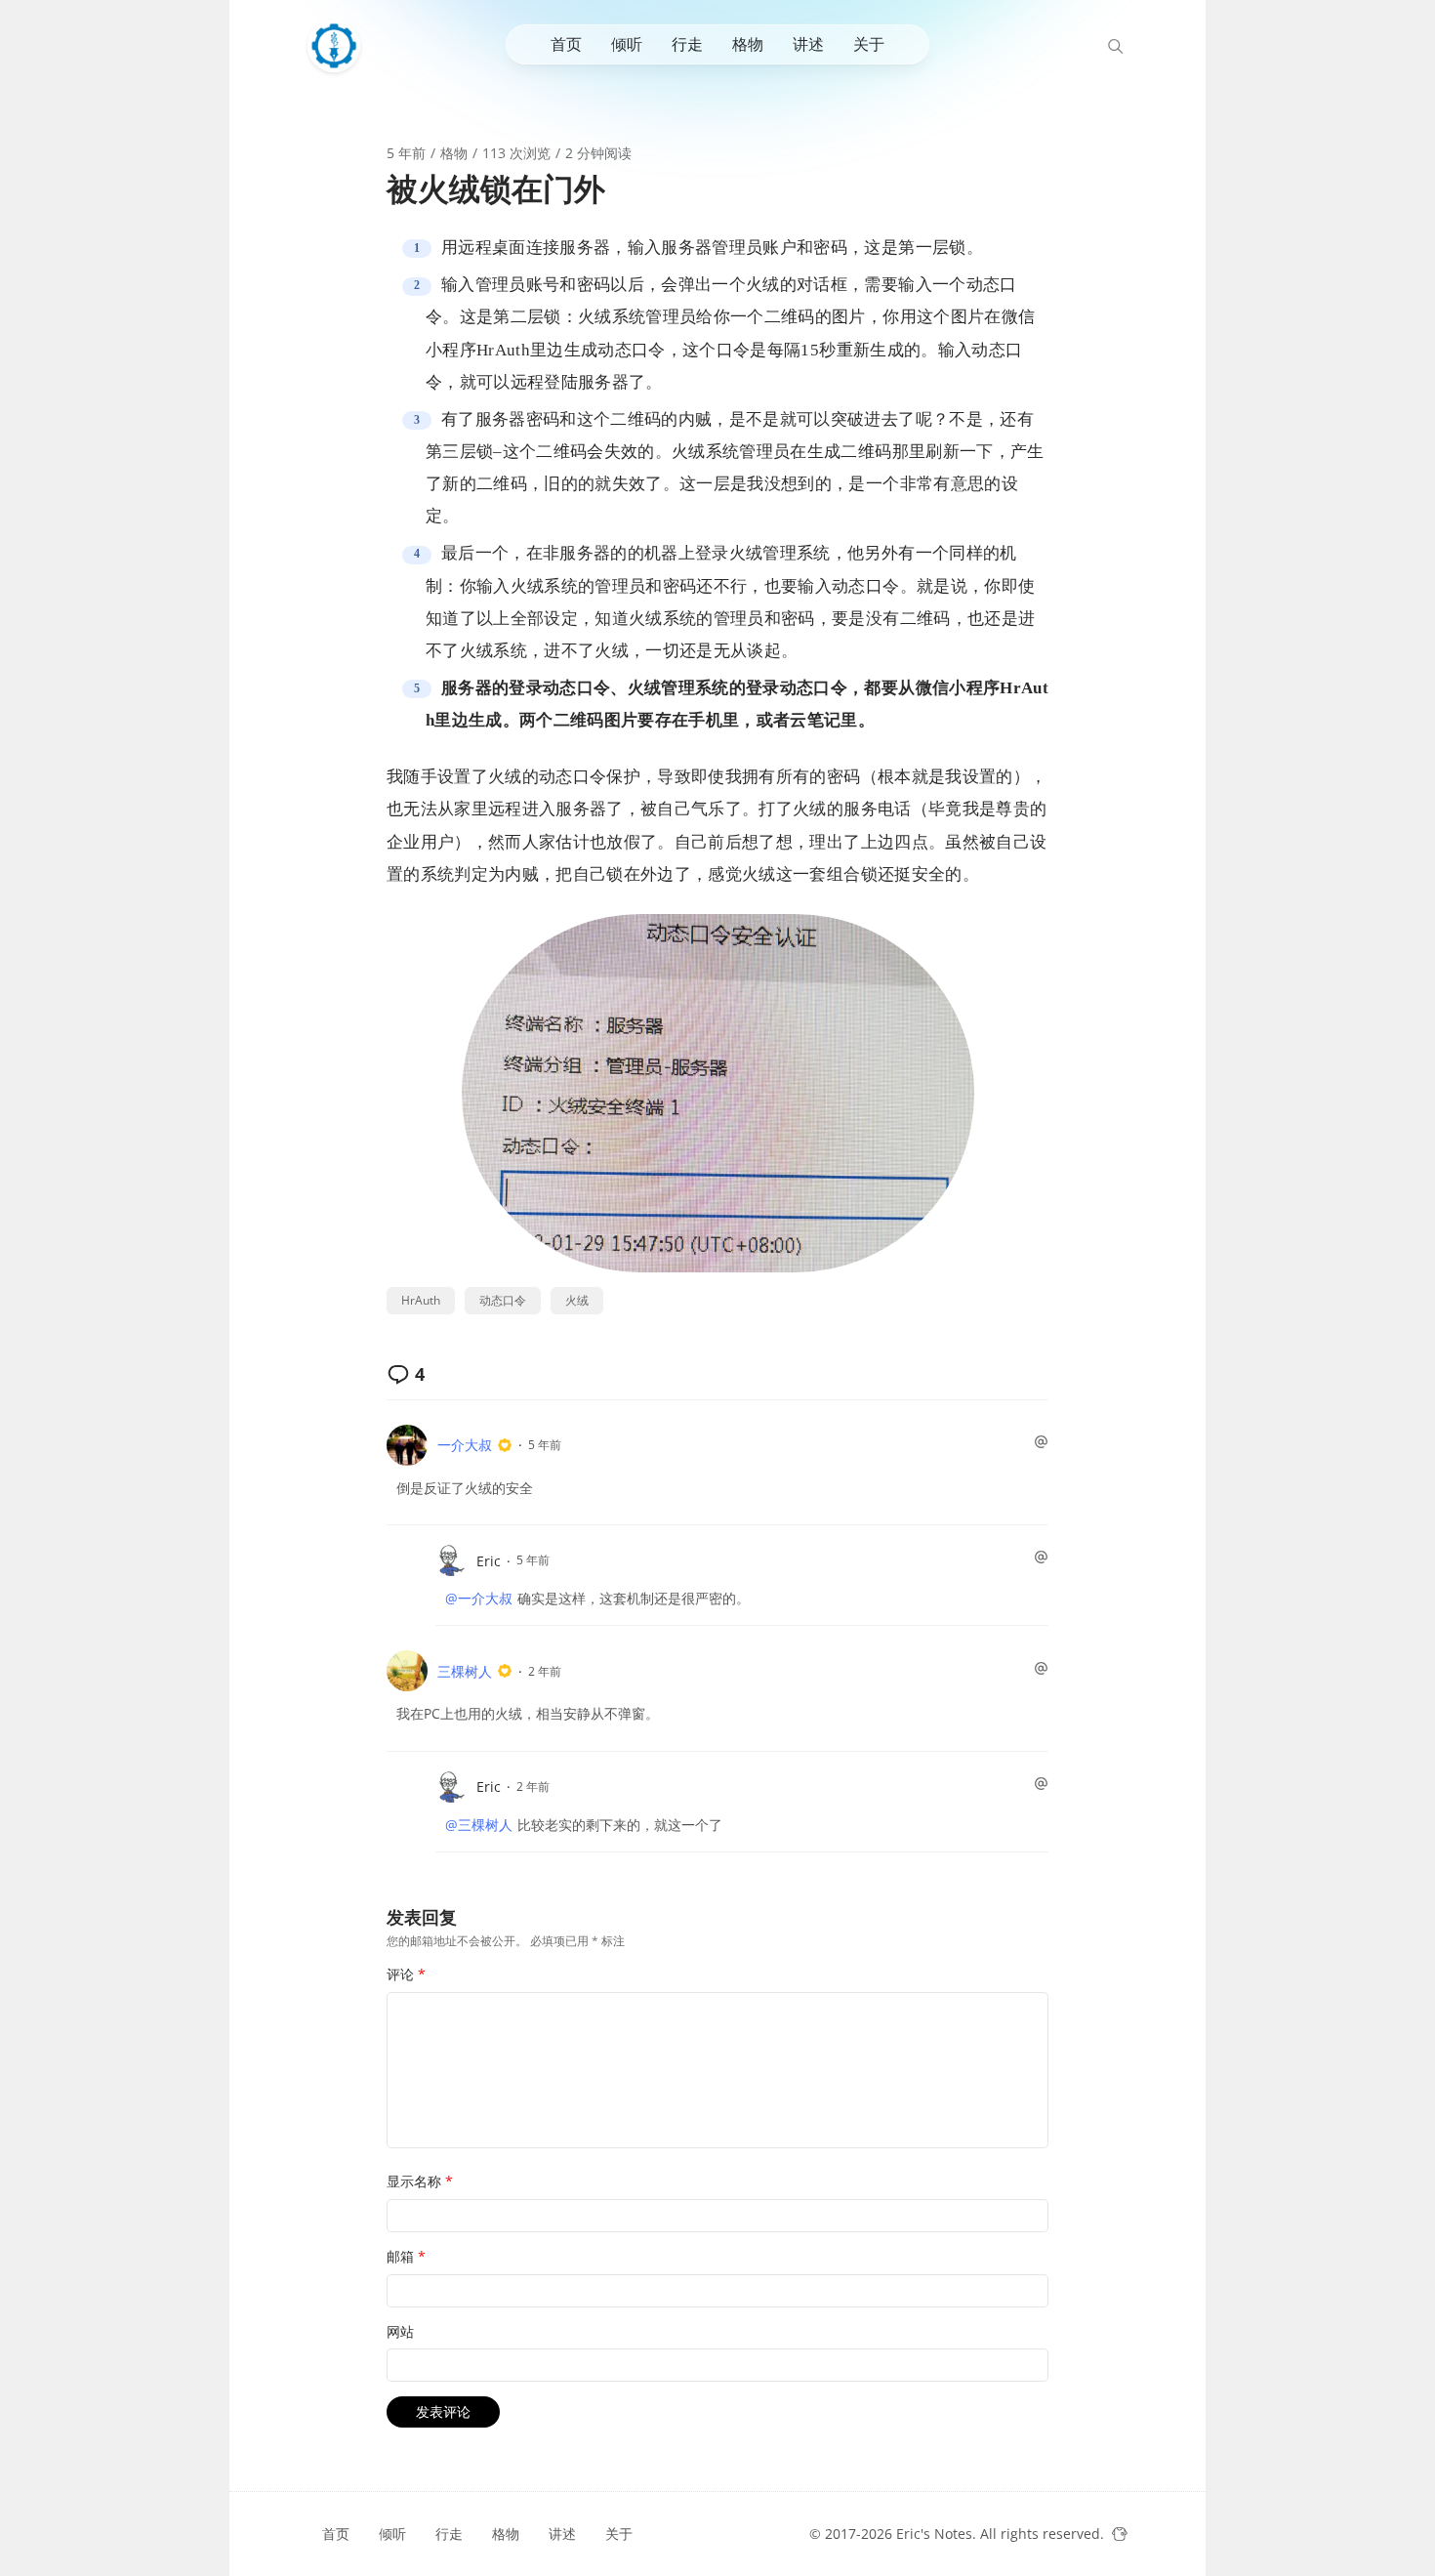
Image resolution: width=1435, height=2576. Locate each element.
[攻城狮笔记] (339, 46)
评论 (406, 1974)
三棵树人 (465, 1671)
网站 (400, 2331)
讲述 (808, 44)
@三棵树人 (479, 1825)
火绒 (577, 1300)
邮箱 (406, 2256)
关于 (869, 44)
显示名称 (420, 2181)
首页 (566, 44)
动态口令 (503, 1300)
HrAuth (421, 1300)
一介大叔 (465, 1445)
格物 (748, 44)
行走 (687, 44)
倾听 (627, 44)
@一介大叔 (479, 1598)
